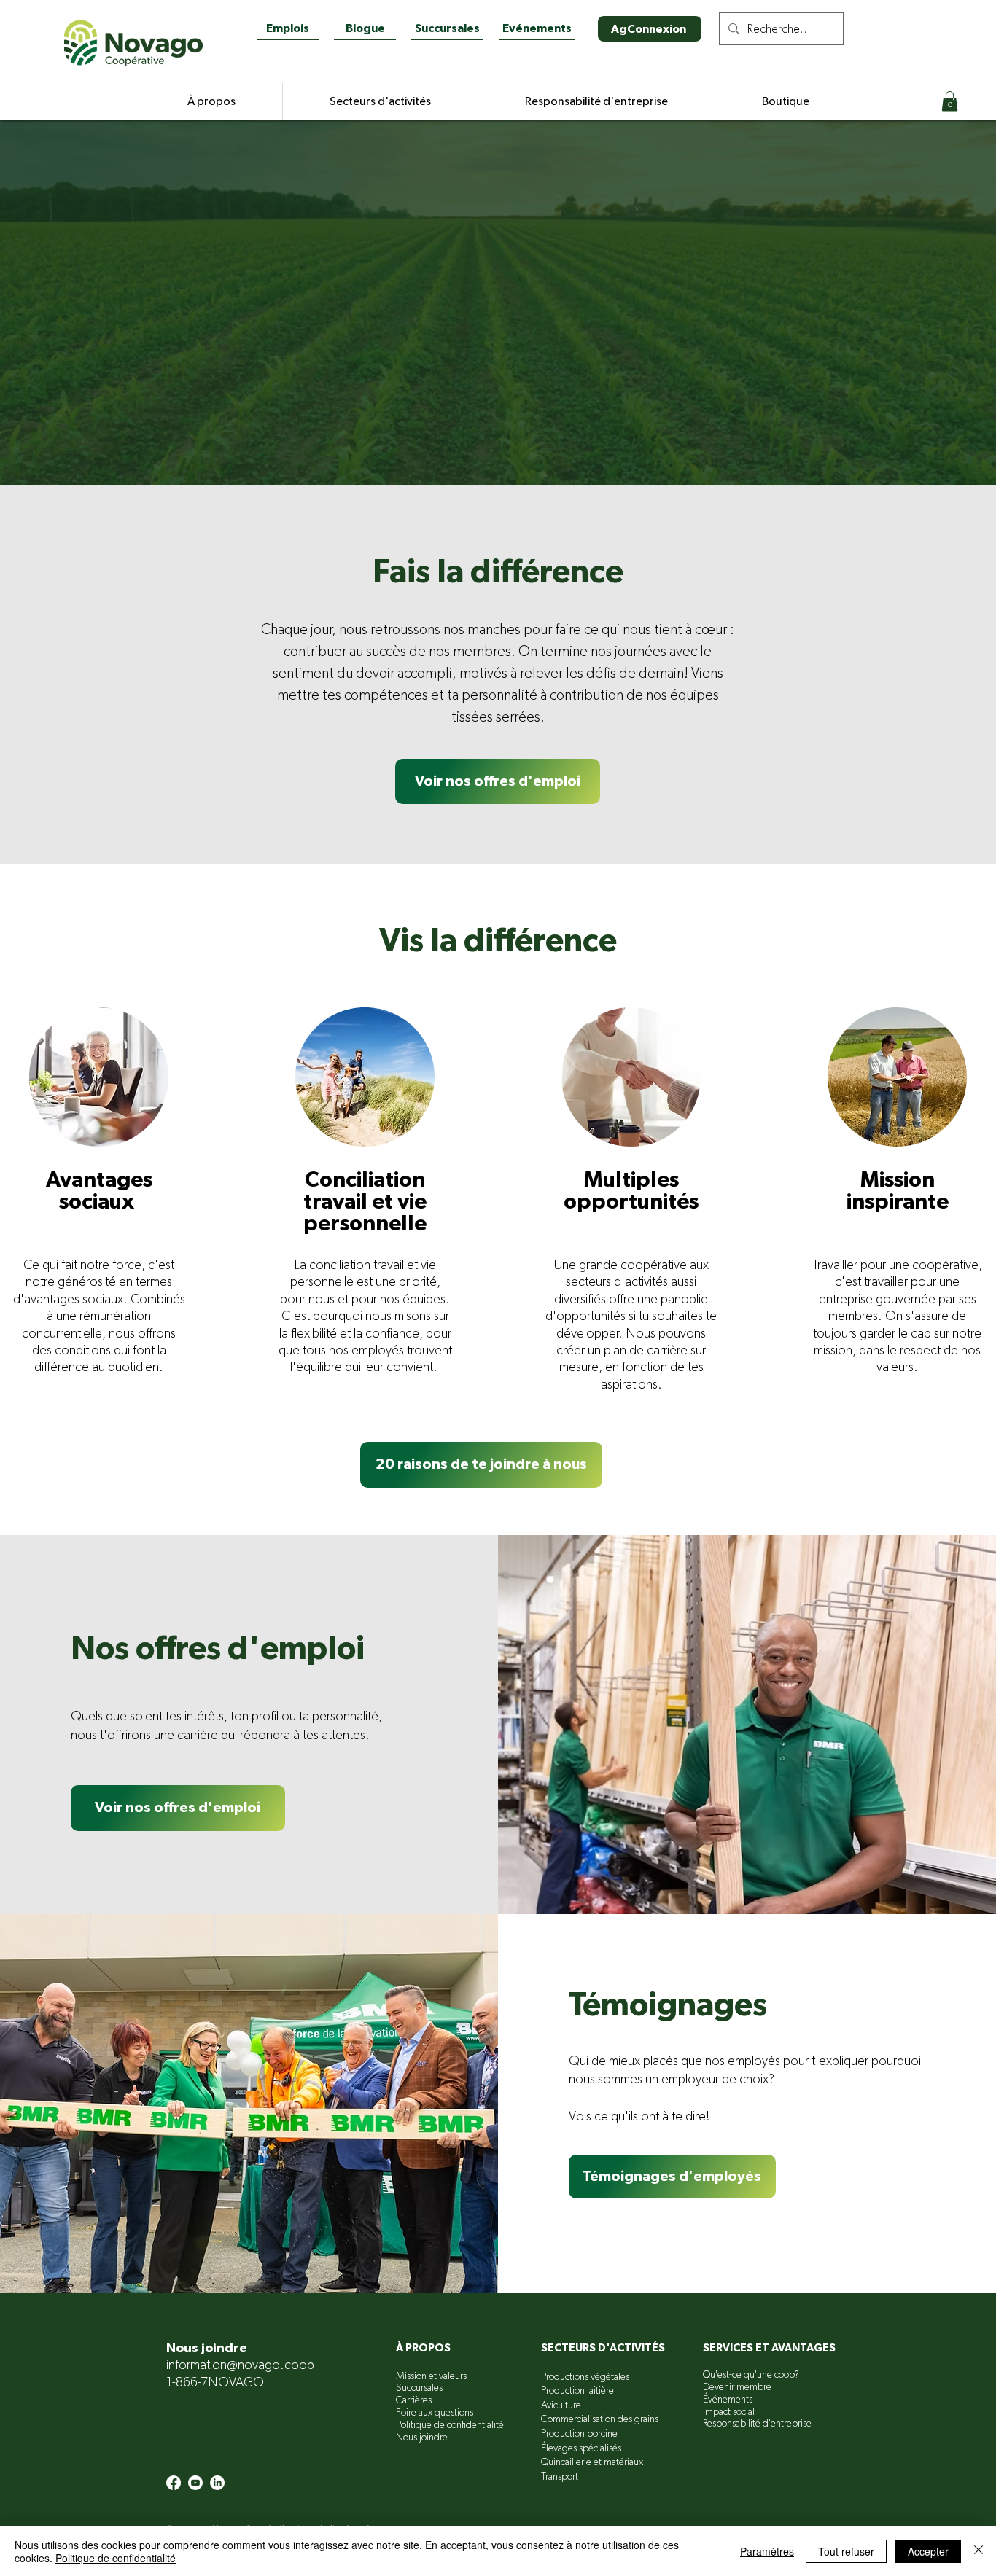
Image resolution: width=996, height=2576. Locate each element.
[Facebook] (174, 2483)
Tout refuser (846, 2551)
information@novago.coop (240, 2365)
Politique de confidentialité (116, 2558)
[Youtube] (195, 2483)
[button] (950, 101)
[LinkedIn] (217, 2483)
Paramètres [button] (767, 2551)
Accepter (928, 2551)
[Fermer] (979, 2551)
